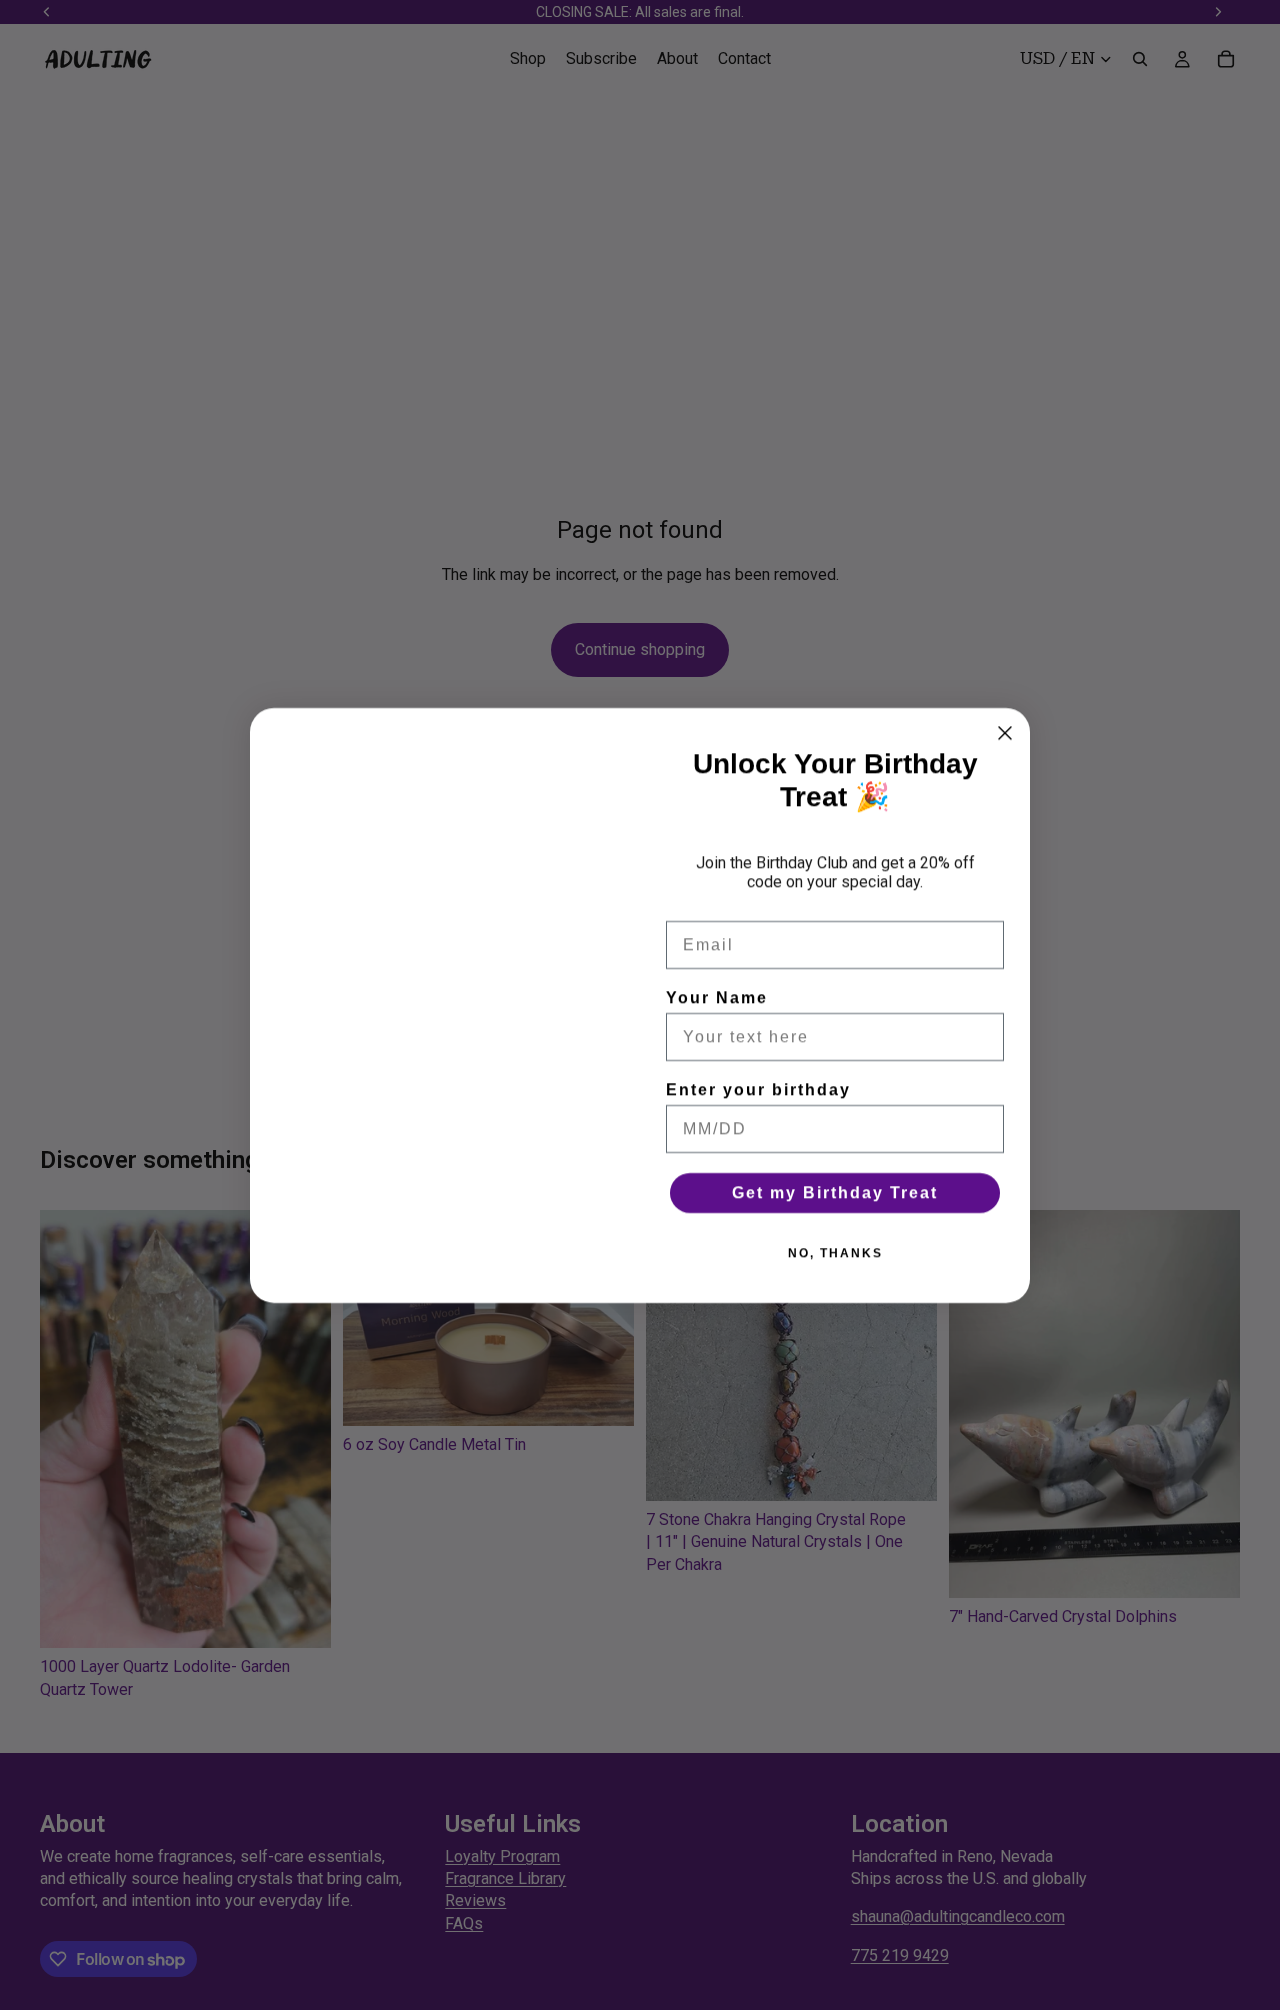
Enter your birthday (758, 1089)
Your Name (717, 997)
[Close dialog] (1005, 733)
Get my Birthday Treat (835, 1192)
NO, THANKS (835, 1253)
